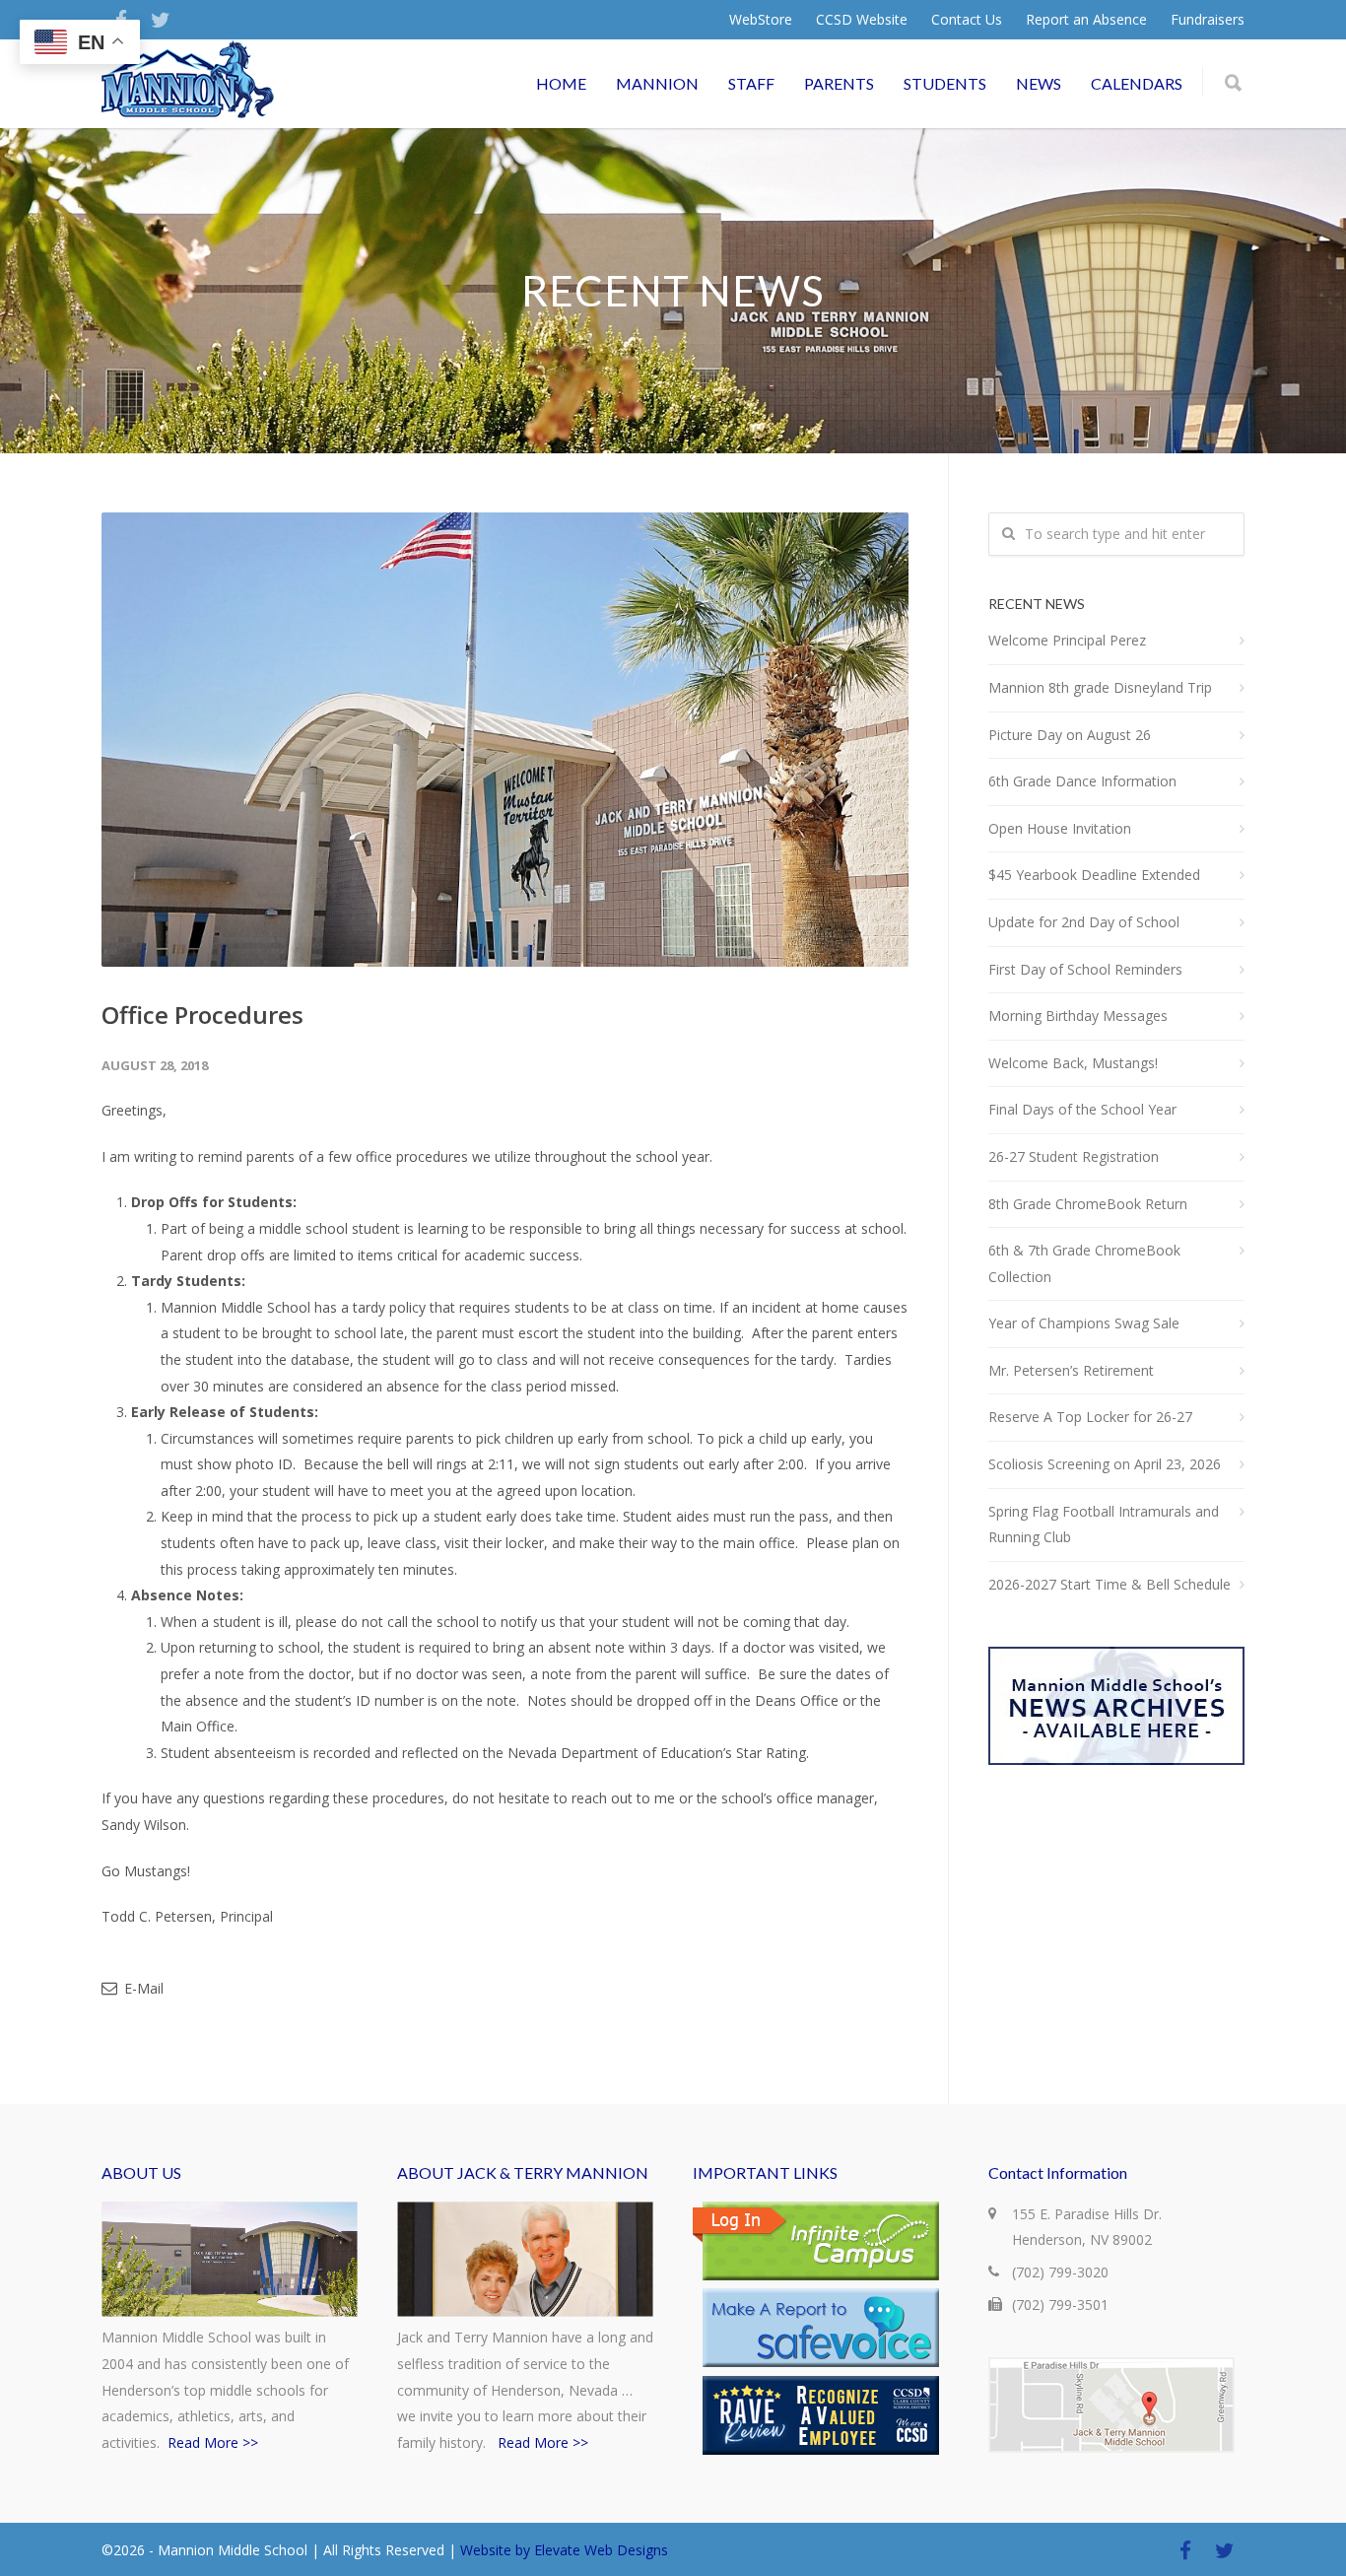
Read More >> (213, 2442)
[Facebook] (1185, 2550)
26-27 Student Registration (1074, 1156)
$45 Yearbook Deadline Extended (1094, 875)
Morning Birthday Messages (1078, 1016)
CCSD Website (862, 20)
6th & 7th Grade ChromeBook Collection (1084, 1263)
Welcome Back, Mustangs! (1073, 1063)
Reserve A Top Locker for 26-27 (1090, 1417)
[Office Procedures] (505, 740)
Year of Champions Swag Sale (1084, 1323)
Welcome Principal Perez (1067, 640)
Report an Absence (1086, 20)
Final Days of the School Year (1082, 1109)
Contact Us (967, 20)
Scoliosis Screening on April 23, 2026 (1105, 1464)
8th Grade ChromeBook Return (1088, 1204)
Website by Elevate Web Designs (564, 2550)
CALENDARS (1137, 83)
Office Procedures (202, 1015)
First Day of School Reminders (1085, 969)
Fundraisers (1208, 20)
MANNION (657, 83)
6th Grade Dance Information (1082, 781)
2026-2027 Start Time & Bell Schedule (1110, 1584)
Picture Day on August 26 (1070, 735)
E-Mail (142, 1988)
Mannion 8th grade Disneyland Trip (1100, 687)
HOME (561, 83)
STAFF (751, 83)
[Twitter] (161, 20)
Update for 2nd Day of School (1084, 922)
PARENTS (839, 83)
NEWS (1039, 83)
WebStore (761, 20)
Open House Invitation (1060, 828)
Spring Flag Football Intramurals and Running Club (1104, 1525)
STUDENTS (945, 83)
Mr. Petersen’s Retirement (1071, 1370)
